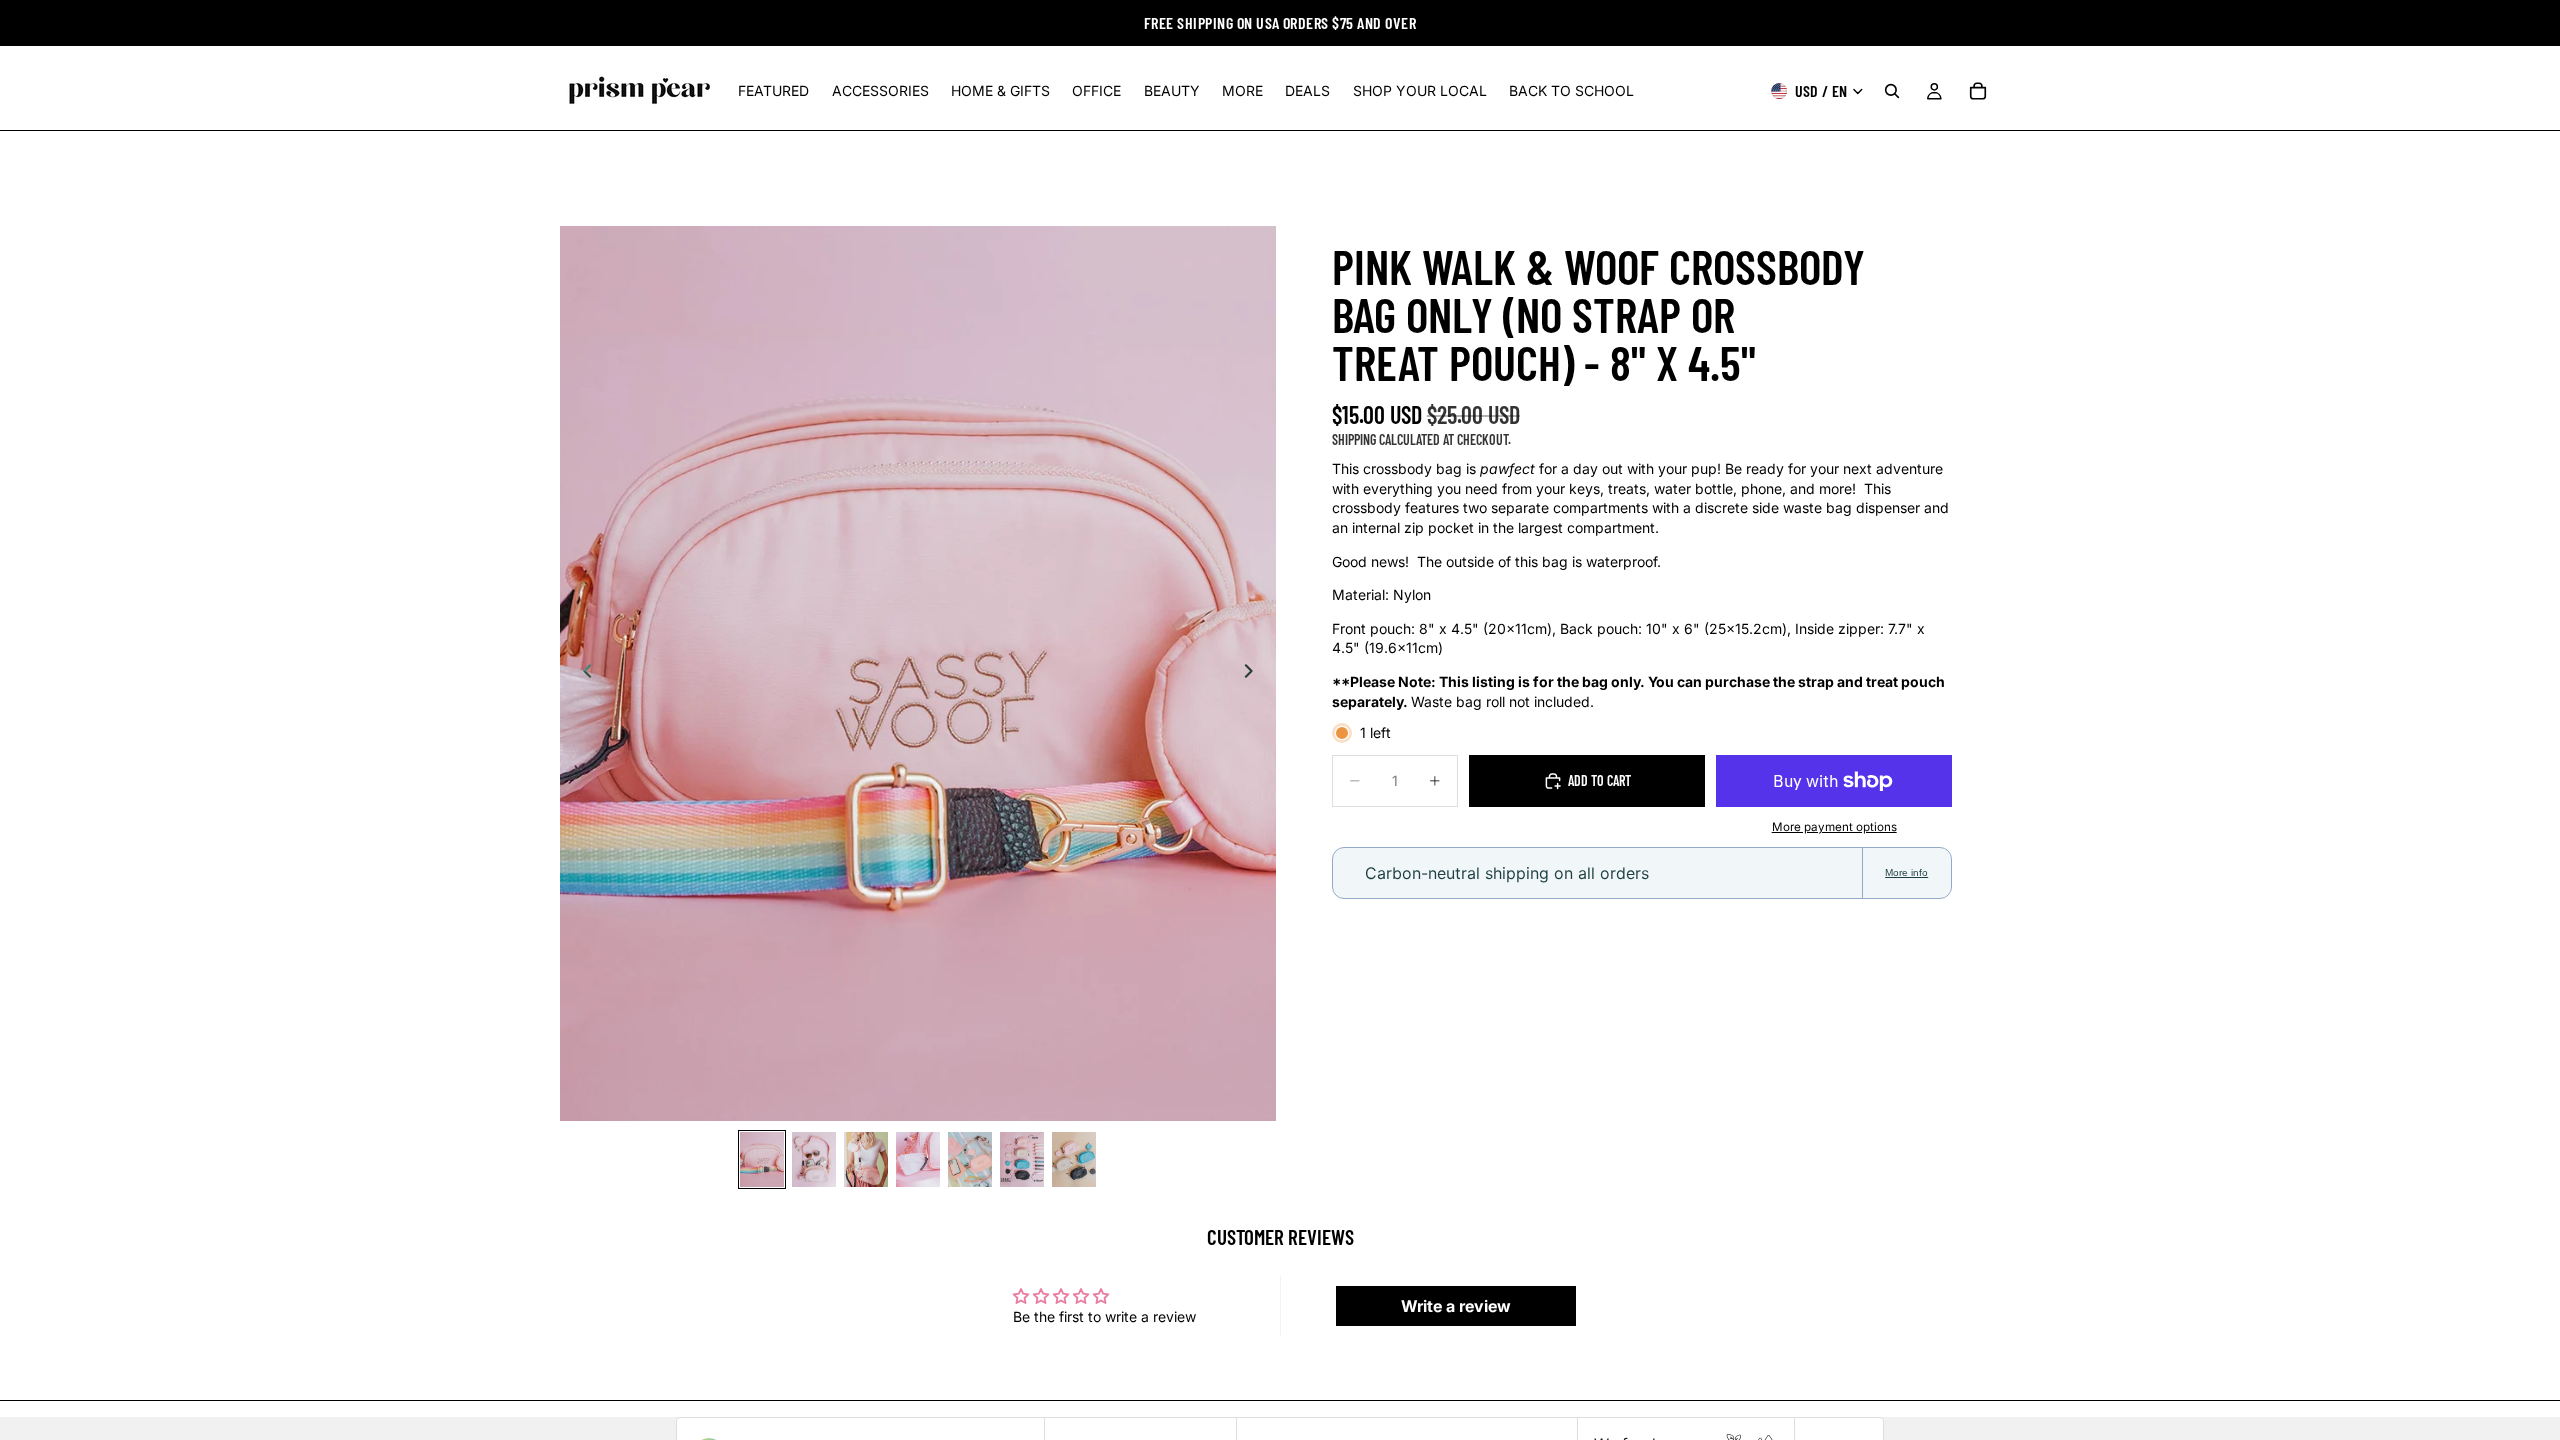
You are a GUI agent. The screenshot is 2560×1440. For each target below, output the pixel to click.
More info (1906, 872)
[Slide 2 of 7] (814, 1159)
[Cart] (1978, 91)
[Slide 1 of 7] (762, 1159)
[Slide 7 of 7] (1074, 1159)
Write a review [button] (1456, 1306)
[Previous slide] (582, 674)
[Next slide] (1254, 674)
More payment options (1834, 827)
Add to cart (1599, 780)
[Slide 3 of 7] (866, 1159)
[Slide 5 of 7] (970, 1159)
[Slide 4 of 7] (918, 1159)
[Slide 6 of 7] (1022, 1159)
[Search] (1892, 91)
